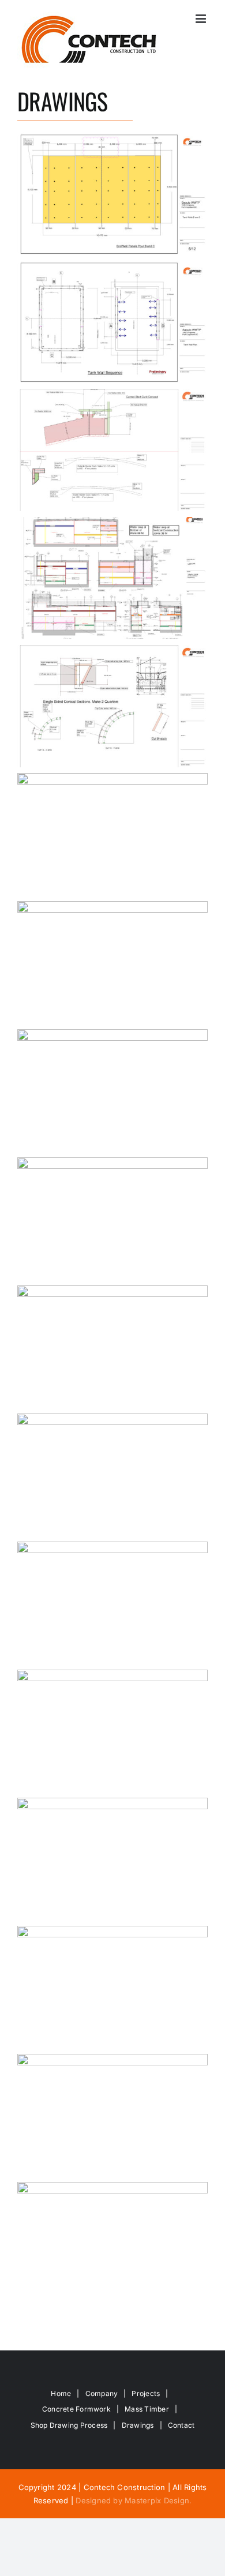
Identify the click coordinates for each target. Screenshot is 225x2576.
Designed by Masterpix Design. (134, 2500)
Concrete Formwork (76, 2409)
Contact (181, 2425)
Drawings (138, 2425)
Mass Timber (147, 2409)
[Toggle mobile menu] (202, 19)
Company (102, 2393)
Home (61, 2393)
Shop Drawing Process (69, 2425)
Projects (146, 2393)
